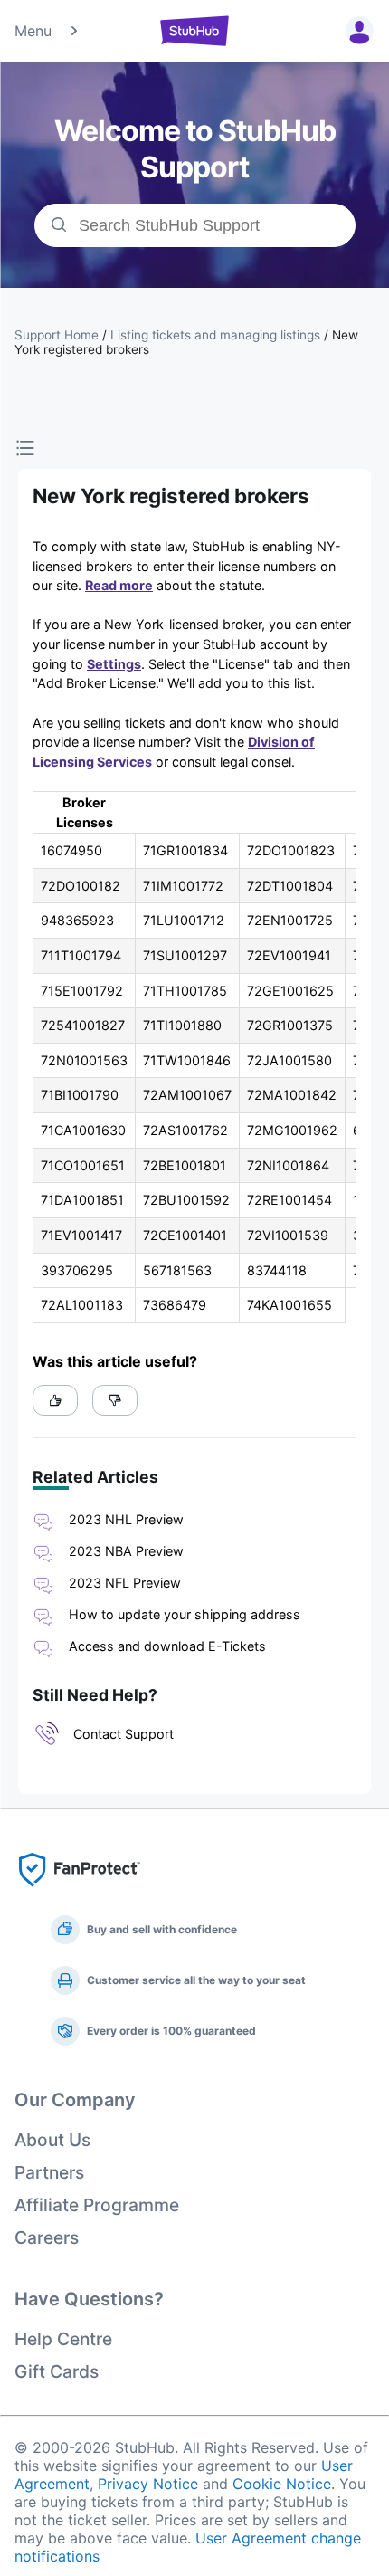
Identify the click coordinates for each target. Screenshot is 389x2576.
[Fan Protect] (80, 1892)
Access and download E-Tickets (167, 1646)
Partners (49, 2172)
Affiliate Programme (97, 2205)
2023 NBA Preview (126, 1551)
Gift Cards (57, 2371)
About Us (52, 2140)
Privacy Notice (148, 2484)
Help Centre (63, 2339)
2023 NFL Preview (125, 1583)
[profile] (356, 31)
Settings (114, 664)
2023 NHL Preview (126, 1519)
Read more (119, 585)
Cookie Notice (282, 2484)
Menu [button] (33, 31)
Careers (47, 2237)
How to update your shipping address (185, 1614)
